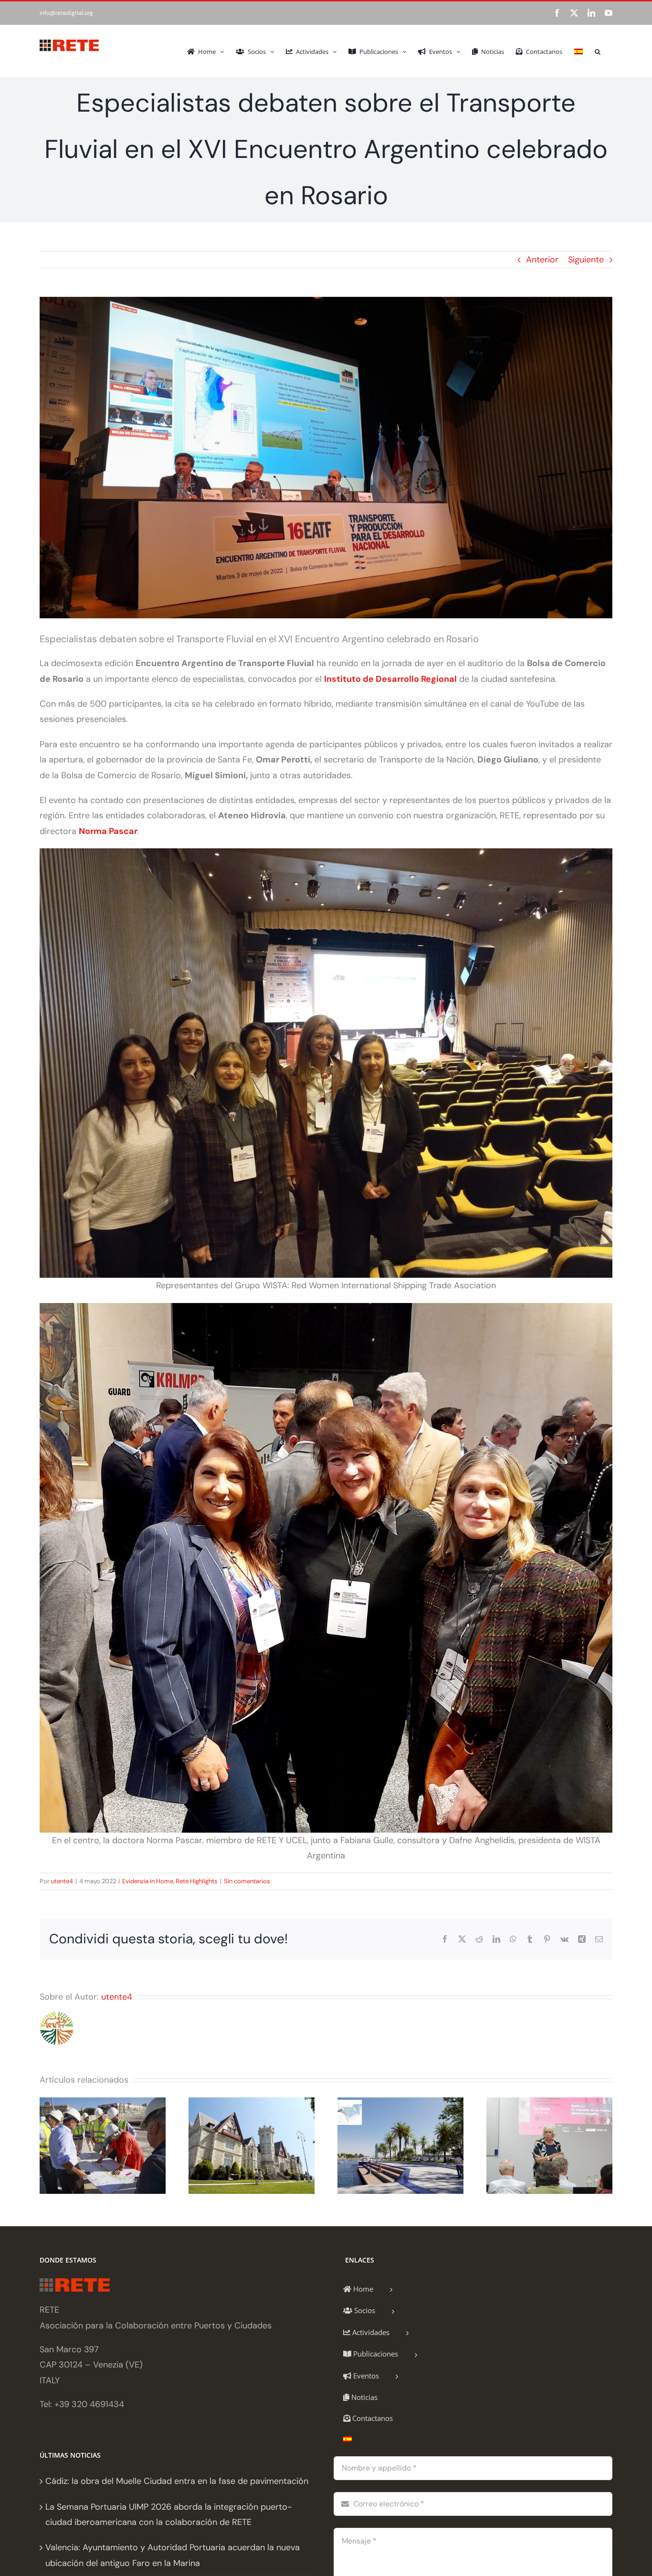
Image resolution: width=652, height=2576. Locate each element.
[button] (598, 51)
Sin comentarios (247, 1881)
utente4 (62, 1881)
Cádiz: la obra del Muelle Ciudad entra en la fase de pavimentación (177, 2481)
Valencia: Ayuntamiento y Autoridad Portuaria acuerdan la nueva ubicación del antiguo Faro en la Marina (173, 2555)
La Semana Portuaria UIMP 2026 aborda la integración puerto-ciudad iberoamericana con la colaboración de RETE (169, 2514)
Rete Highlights (197, 1881)
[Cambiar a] (578, 51)
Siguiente (586, 260)
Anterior (542, 260)
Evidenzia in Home (148, 1881)
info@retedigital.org (66, 13)
